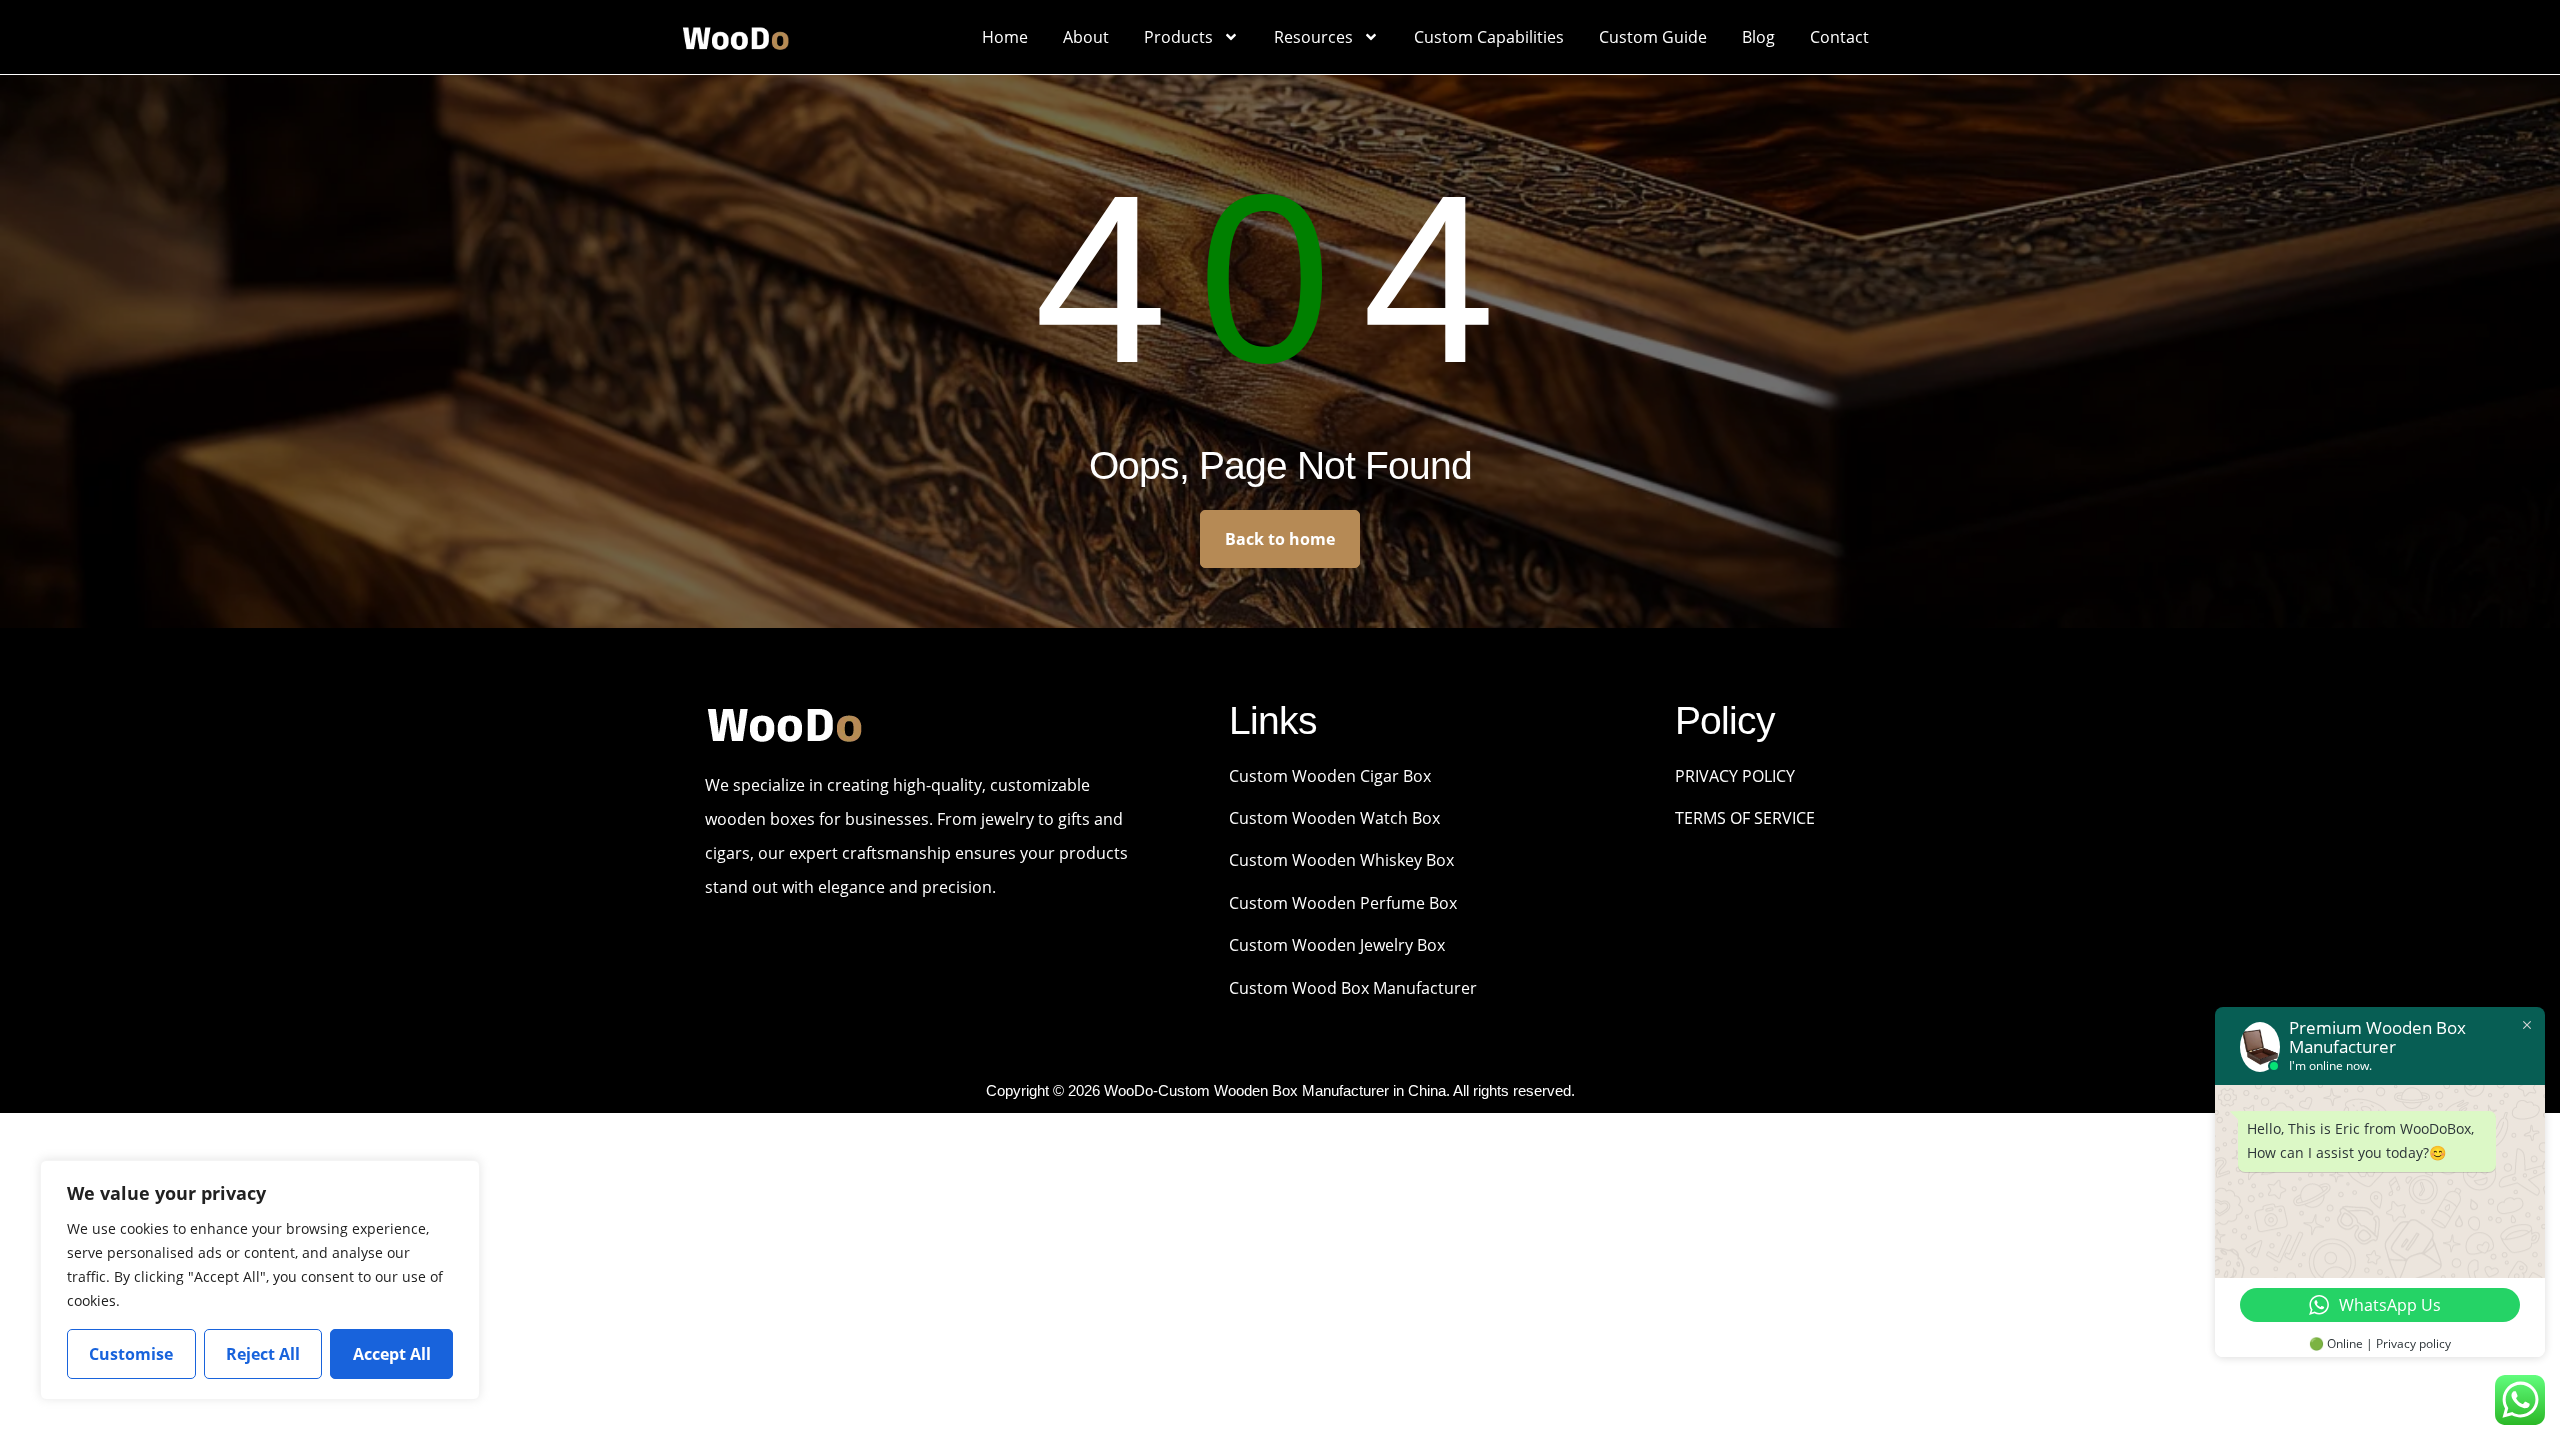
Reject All (263, 1354)
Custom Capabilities (1489, 37)
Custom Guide (1653, 37)
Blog (1758, 37)
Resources (1313, 37)
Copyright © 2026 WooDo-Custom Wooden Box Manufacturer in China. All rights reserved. (1280, 1090)
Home (1005, 37)
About (1086, 37)
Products (1178, 37)
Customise (131, 1354)
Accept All (392, 1354)
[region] (260, 1280)
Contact (1839, 37)
